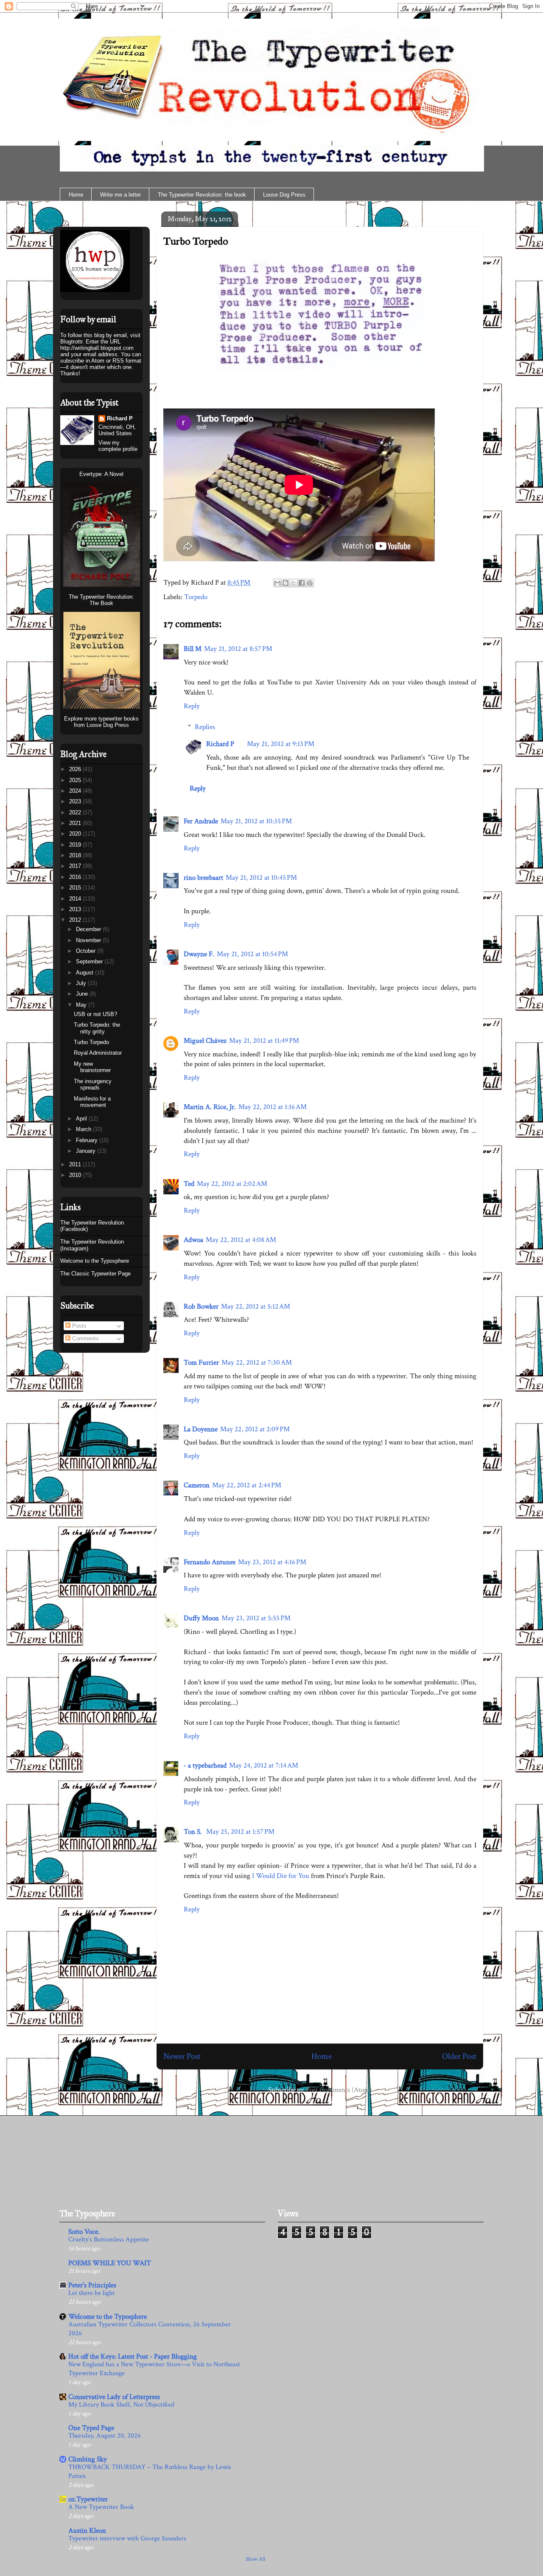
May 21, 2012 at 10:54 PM (252, 954)
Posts (78, 1326)
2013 (76, 909)
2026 (76, 769)
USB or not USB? (95, 1014)
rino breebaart (203, 878)
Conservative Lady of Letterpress (114, 2397)
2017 (76, 866)
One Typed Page (91, 2428)
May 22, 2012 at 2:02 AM (232, 1184)
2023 (76, 801)
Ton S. (194, 1832)
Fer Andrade (201, 821)
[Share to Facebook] (302, 583)
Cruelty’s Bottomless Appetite (109, 2240)
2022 (76, 812)
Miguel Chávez (205, 1041)
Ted (189, 1184)
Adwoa (193, 1240)
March (84, 1129)
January (87, 1151)
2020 (76, 834)
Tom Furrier (201, 1363)
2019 (76, 845)
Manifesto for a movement (92, 1102)
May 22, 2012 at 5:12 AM (256, 1306)
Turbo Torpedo (196, 241)
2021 (76, 823)
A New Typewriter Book (101, 2507)
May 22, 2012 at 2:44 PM (247, 1485)
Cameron (197, 1485)
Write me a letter (120, 195)
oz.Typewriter (88, 2499)
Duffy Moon (201, 1618)
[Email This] (277, 583)
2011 (76, 1164)
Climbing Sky (88, 2459)
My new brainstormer (92, 1067)
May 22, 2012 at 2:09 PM (255, 1429)
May (82, 1005)
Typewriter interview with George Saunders (127, 2538)
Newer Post (182, 2056)
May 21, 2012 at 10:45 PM (261, 878)
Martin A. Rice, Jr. (210, 1107)
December (89, 929)
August (85, 973)
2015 (76, 888)
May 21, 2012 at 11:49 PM (264, 1041)
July (82, 983)
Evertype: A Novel (101, 474)
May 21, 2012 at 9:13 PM (281, 744)
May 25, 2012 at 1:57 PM (240, 1832)
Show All (255, 2559)
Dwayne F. (199, 954)
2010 (76, 1175)
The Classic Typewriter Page (95, 1274)
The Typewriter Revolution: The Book (101, 600)
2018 (76, 855)
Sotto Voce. (84, 2232)
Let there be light (91, 2293)
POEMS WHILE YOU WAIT (110, 2263)
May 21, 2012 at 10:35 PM (256, 821)
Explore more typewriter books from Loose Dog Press (101, 722)
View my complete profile (118, 446)
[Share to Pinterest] (310, 583)
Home (76, 195)
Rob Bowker (201, 1306)
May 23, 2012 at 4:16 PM (272, 1562)
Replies (205, 727)
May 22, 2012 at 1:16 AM (273, 1107)
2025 (76, 780)
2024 (76, 791)
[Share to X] (294, 583)
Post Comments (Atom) (339, 2090)
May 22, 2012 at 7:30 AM (257, 1363)
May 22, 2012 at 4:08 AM (241, 1240)
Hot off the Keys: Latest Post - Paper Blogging (133, 2356)
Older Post (459, 2056)
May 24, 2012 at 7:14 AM (264, 1765)
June (83, 994)
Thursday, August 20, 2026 (105, 2436)
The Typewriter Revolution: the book (202, 195)
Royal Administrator (98, 1053)
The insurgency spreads (93, 1085)
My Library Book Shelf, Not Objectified (121, 2405)
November (89, 940)
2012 (76, 920)
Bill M (193, 649)
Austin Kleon (87, 2531)
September (90, 961)
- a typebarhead (205, 1765)
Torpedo (196, 597)
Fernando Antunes (210, 1562)
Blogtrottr (71, 342)
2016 (76, 877)
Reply (192, 706)
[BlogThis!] (285, 583)
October (87, 951)
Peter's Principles (92, 2285)
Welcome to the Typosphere (95, 1261)
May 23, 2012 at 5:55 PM (256, 1618)
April (82, 1119)
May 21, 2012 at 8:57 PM (238, 649)
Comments (85, 1339)
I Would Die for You (281, 1876)
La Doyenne (201, 1429)
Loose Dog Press (284, 195)
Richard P (220, 744)
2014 (76, 899)
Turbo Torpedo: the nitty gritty (97, 1028)
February (88, 1140)
